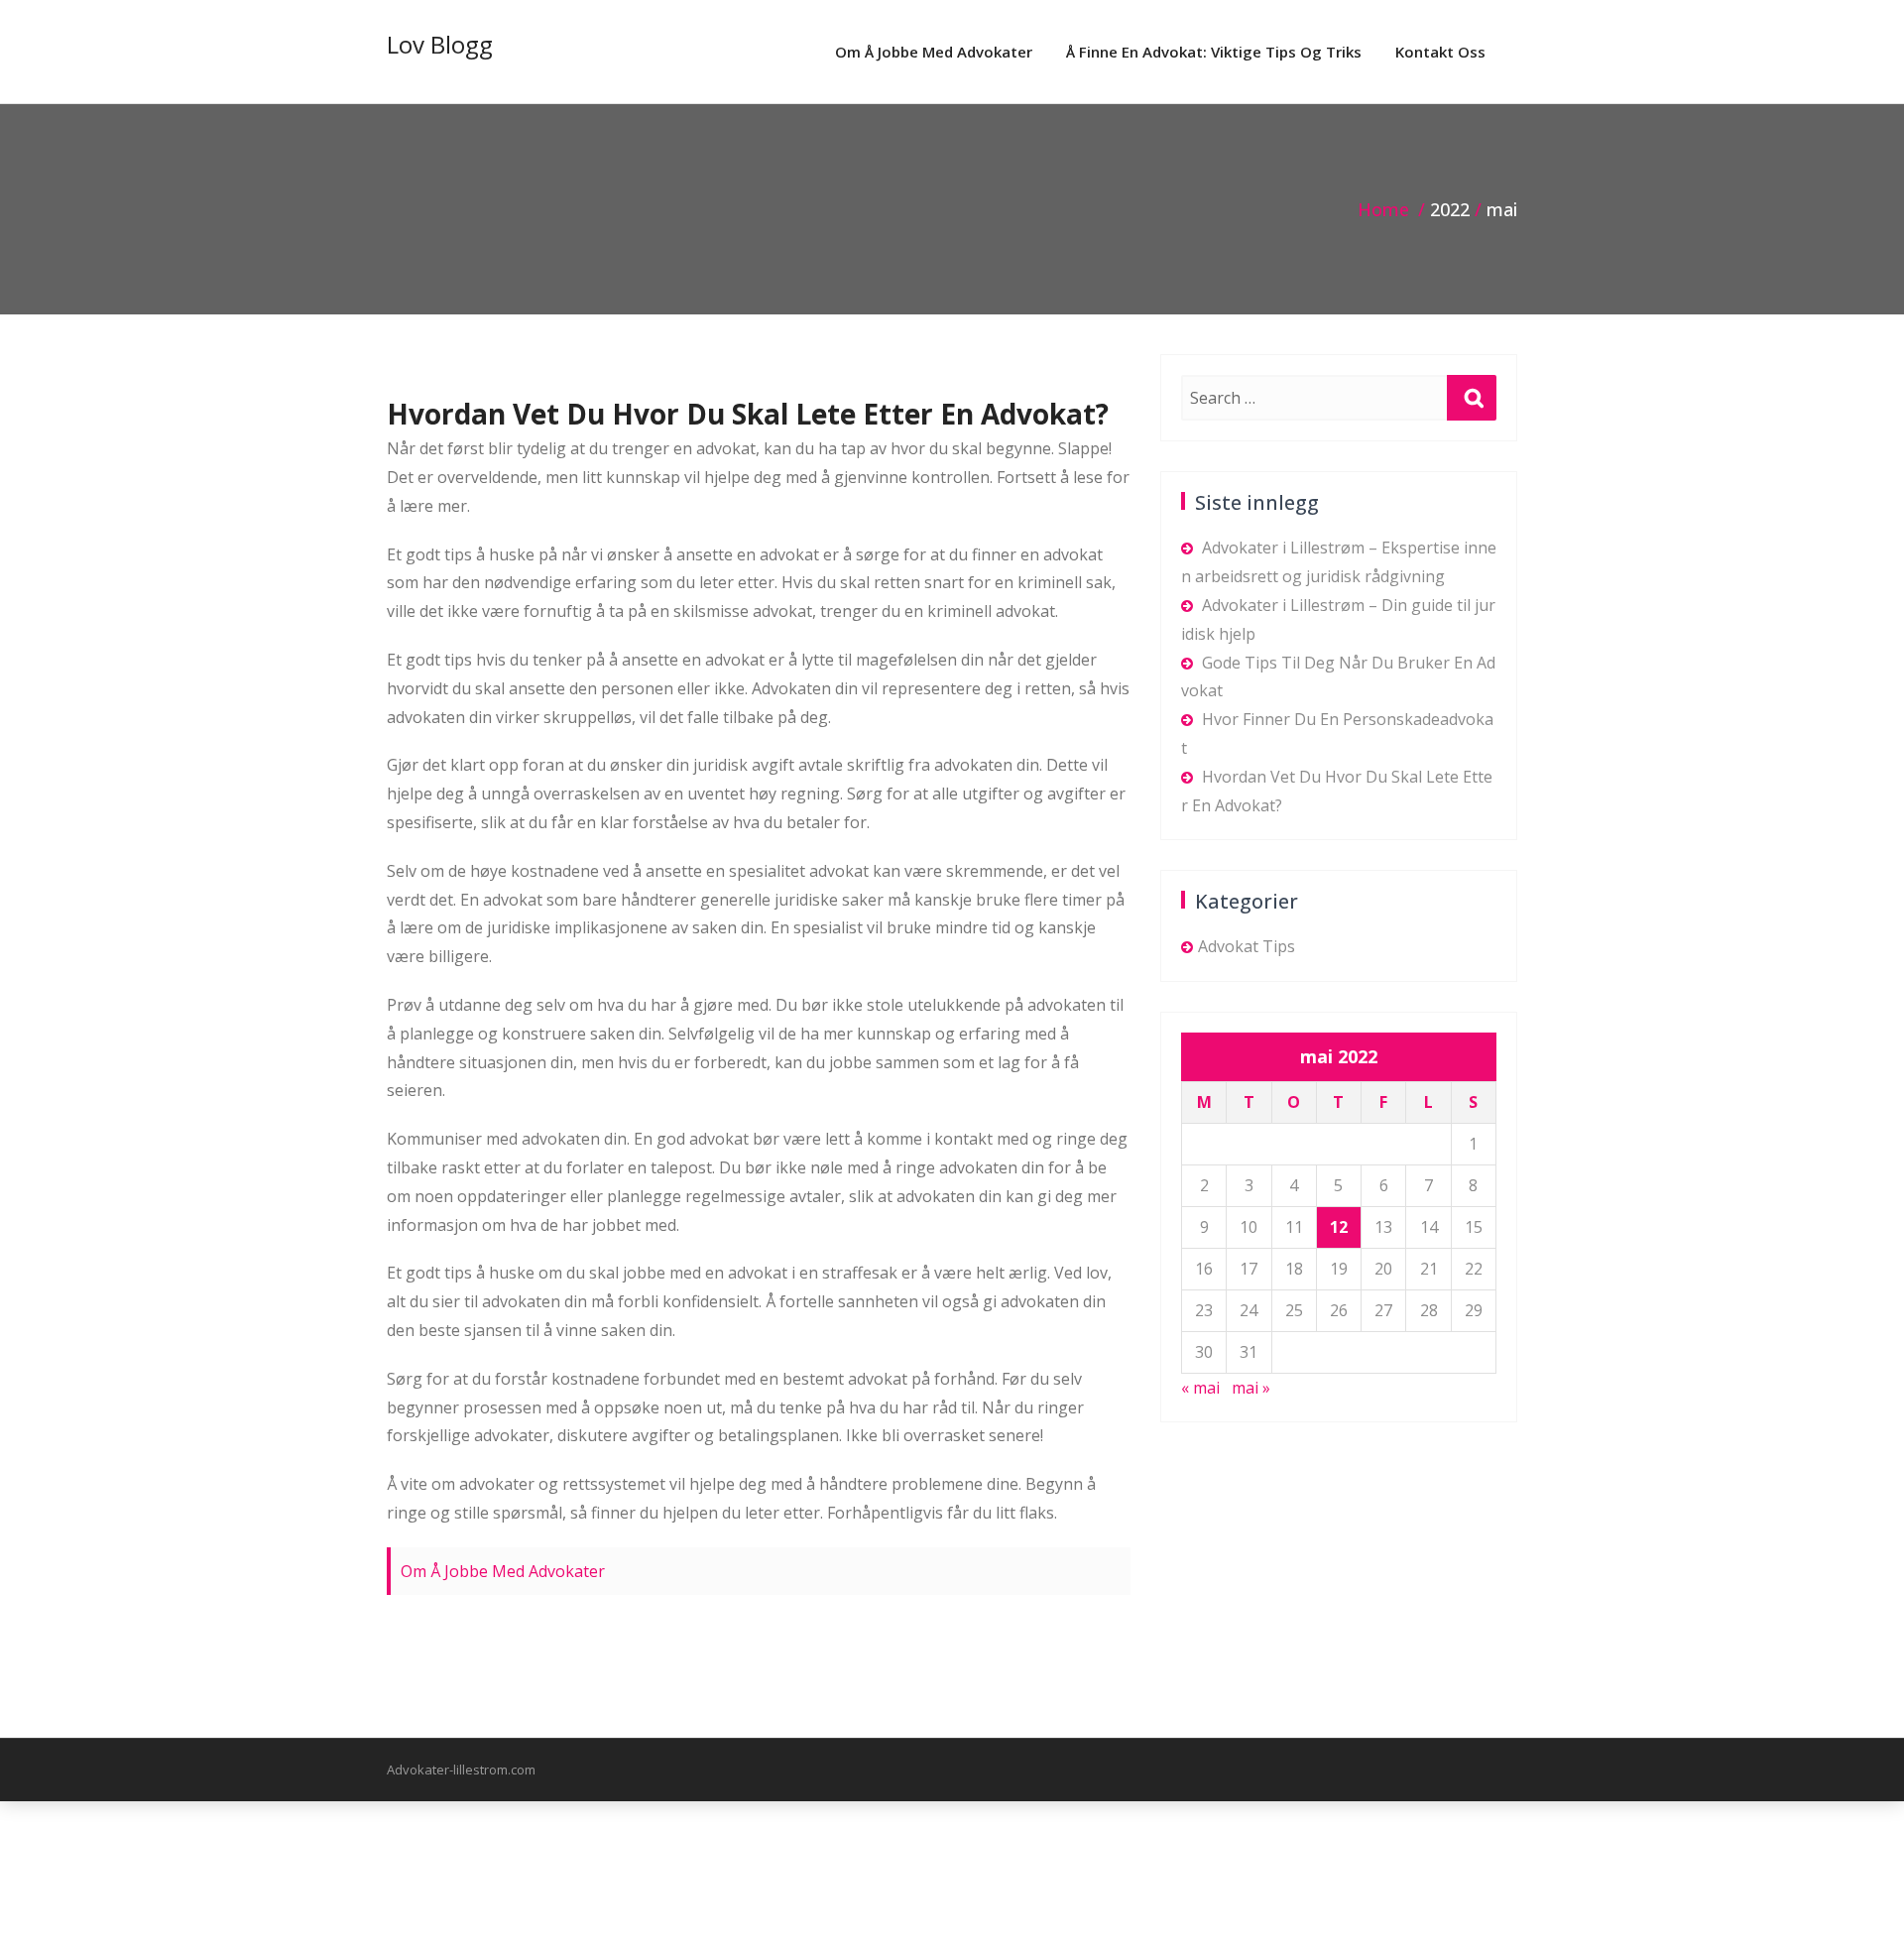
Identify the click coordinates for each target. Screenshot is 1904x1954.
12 (1339, 1227)
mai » (1251, 1388)
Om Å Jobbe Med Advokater (934, 52)
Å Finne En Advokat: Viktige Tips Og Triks (1214, 52)
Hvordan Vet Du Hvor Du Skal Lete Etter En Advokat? (748, 414)
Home (1383, 209)
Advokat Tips (1247, 946)
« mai (1200, 1388)
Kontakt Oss (1440, 52)
